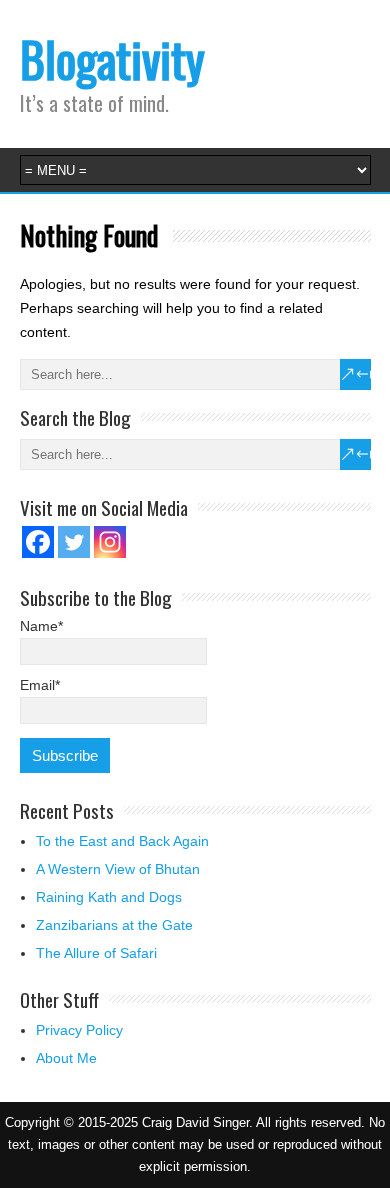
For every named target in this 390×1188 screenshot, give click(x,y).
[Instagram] (110, 542)
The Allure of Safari (96, 953)
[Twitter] (74, 542)
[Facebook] (38, 542)
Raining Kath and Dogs (109, 897)
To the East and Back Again (122, 841)
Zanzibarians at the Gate (114, 925)
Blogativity (112, 58)
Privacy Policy (79, 1030)
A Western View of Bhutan (118, 869)
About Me (66, 1058)
